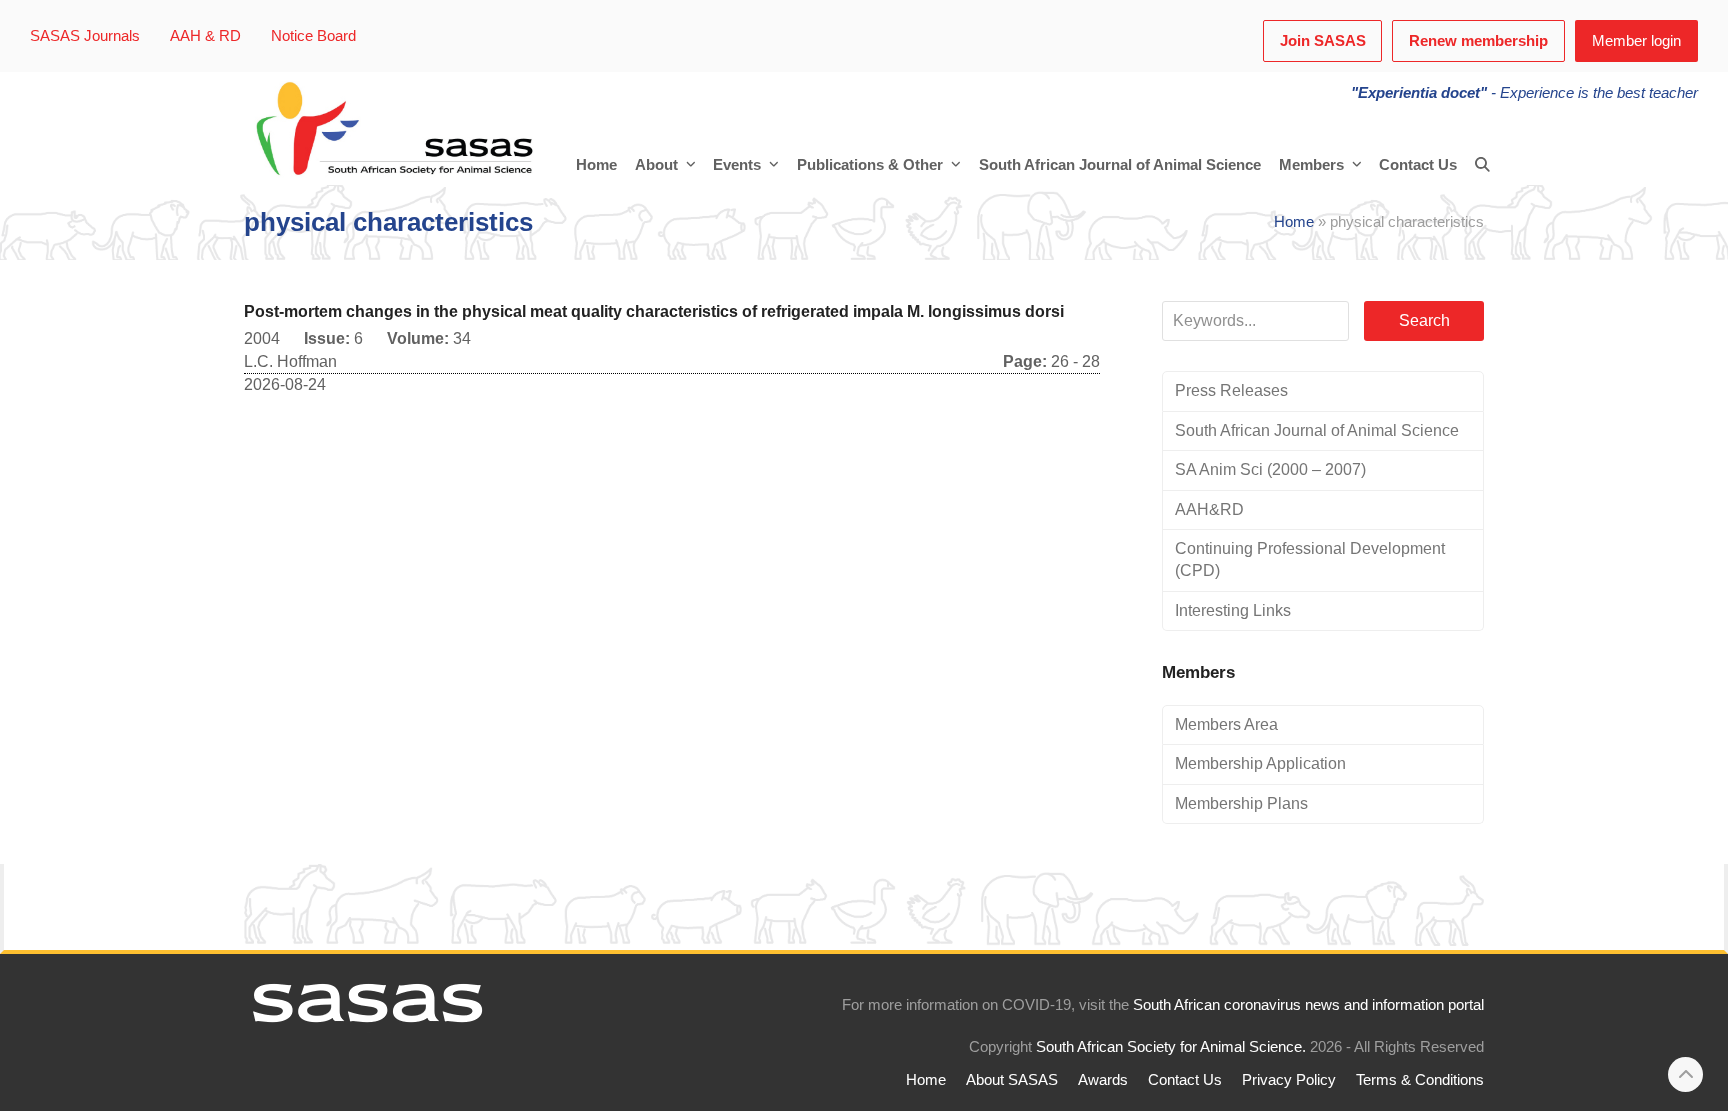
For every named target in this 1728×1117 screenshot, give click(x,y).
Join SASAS (1323, 41)
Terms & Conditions (1420, 1080)
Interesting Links (1233, 610)
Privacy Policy (1289, 1080)
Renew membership (1478, 41)
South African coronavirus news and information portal (1308, 1005)
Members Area (1226, 724)
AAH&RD (1209, 509)
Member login (1636, 41)
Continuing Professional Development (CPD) (1310, 559)
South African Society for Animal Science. (1171, 1047)
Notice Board (313, 36)
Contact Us (1185, 1080)
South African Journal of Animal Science (1317, 430)
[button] (1482, 165)
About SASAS (1012, 1080)
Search (1424, 320)
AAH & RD (205, 36)
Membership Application (1260, 763)
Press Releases (1231, 390)
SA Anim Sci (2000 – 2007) (1270, 469)
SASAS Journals (85, 36)
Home (1294, 222)
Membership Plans (1241, 803)
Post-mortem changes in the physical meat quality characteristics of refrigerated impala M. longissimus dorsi (654, 311)
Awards (1103, 1080)
